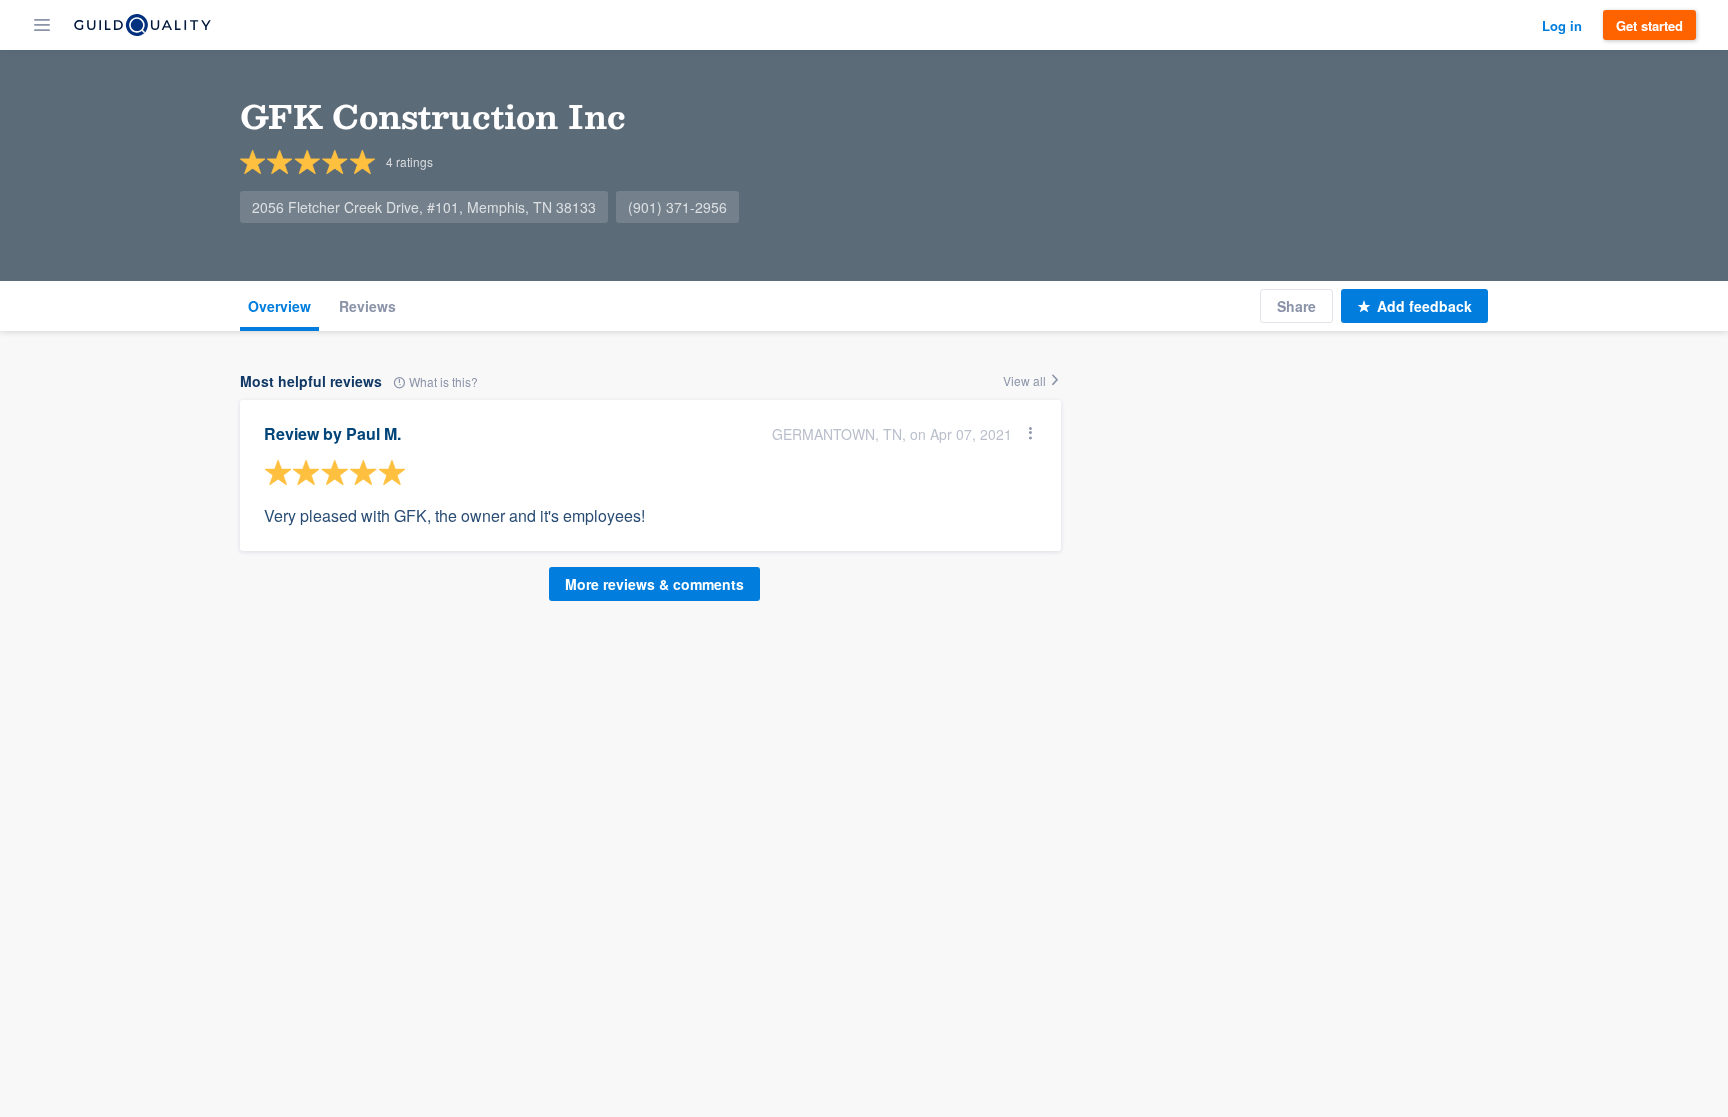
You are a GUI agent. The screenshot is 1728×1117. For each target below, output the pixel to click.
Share (1296, 306)
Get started (1649, 25)
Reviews (367, 306)
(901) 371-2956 (677, 207)
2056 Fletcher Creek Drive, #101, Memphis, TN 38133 (424, 207)
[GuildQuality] (142, 25)
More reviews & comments (654, 584)
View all (1026, 380)
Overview (279, 306)
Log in (1562, 25)
